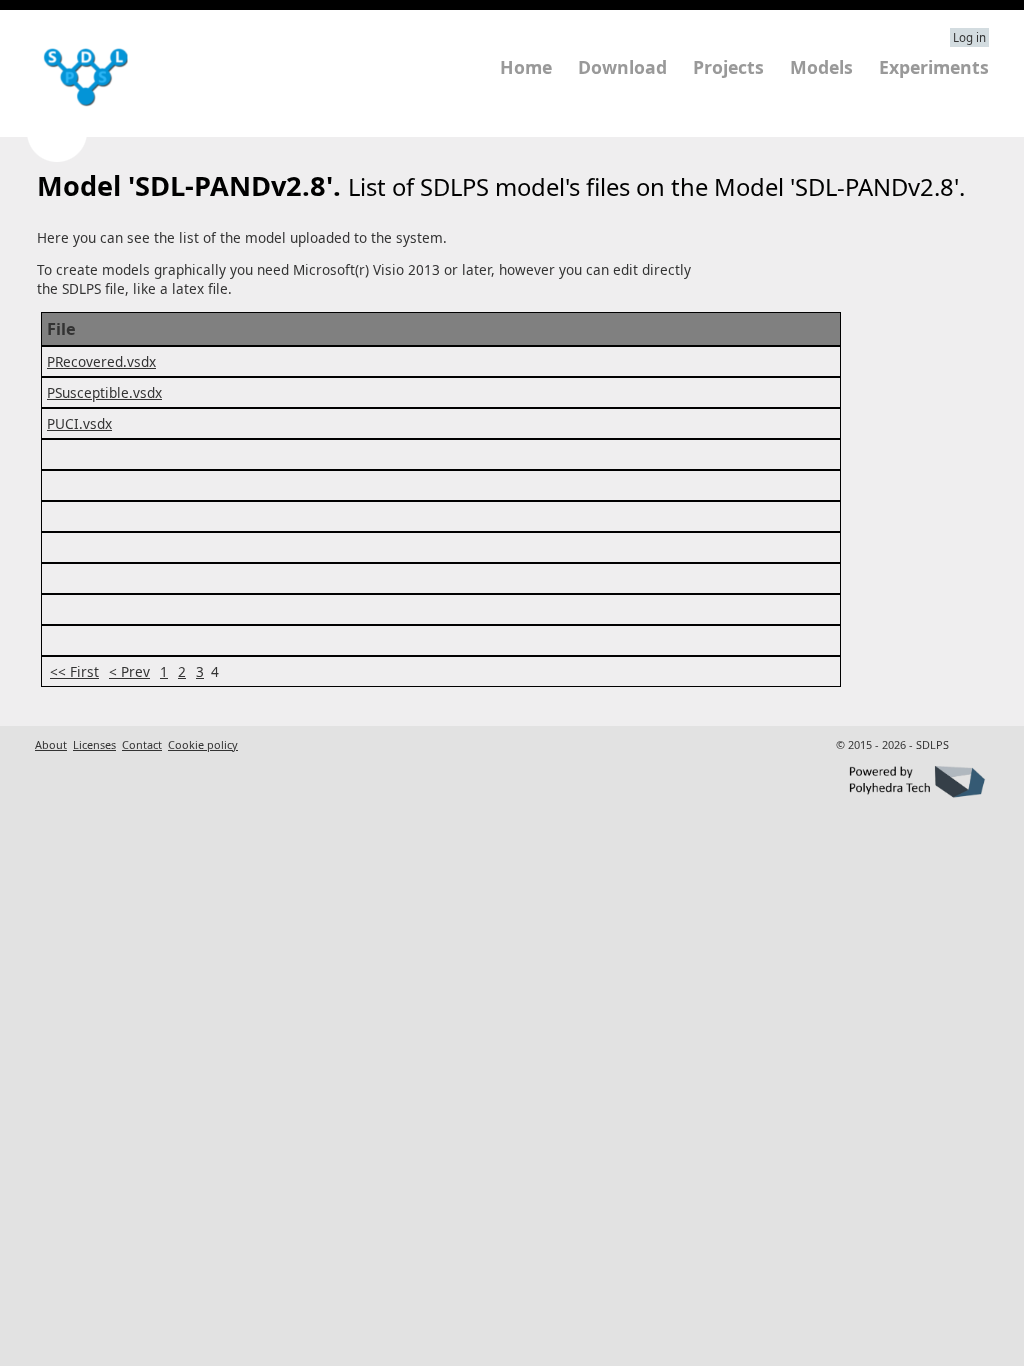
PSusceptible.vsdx (104, 392)
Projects (728, 67)
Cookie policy (203, 744)
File (61, 329)
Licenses (94, 744)
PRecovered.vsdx (101, 361)
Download (622, 67)
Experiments (934, 67)
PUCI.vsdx (79, 423)
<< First (74, 671)
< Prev (129, 671)
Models (821, 67)
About (51, 744)
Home (526, 67)
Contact (142, 744)
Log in (969, 37)
